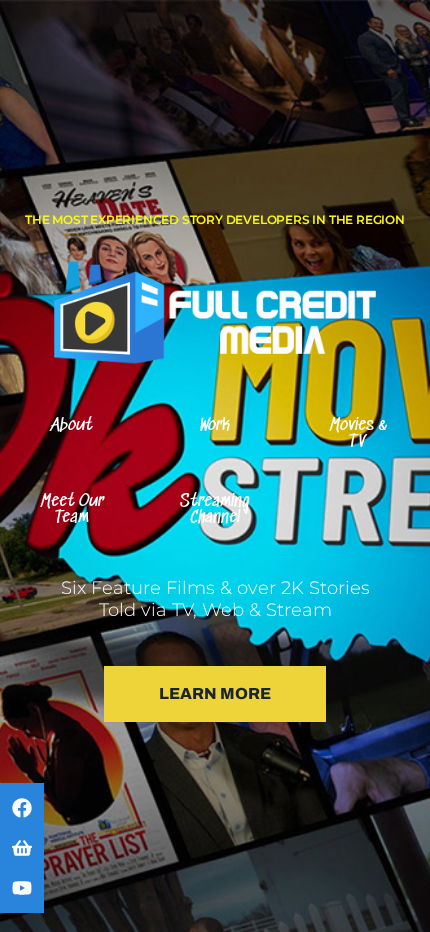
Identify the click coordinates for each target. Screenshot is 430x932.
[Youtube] (22, 888)
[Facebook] (22, 808)
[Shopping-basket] (22, 848)
